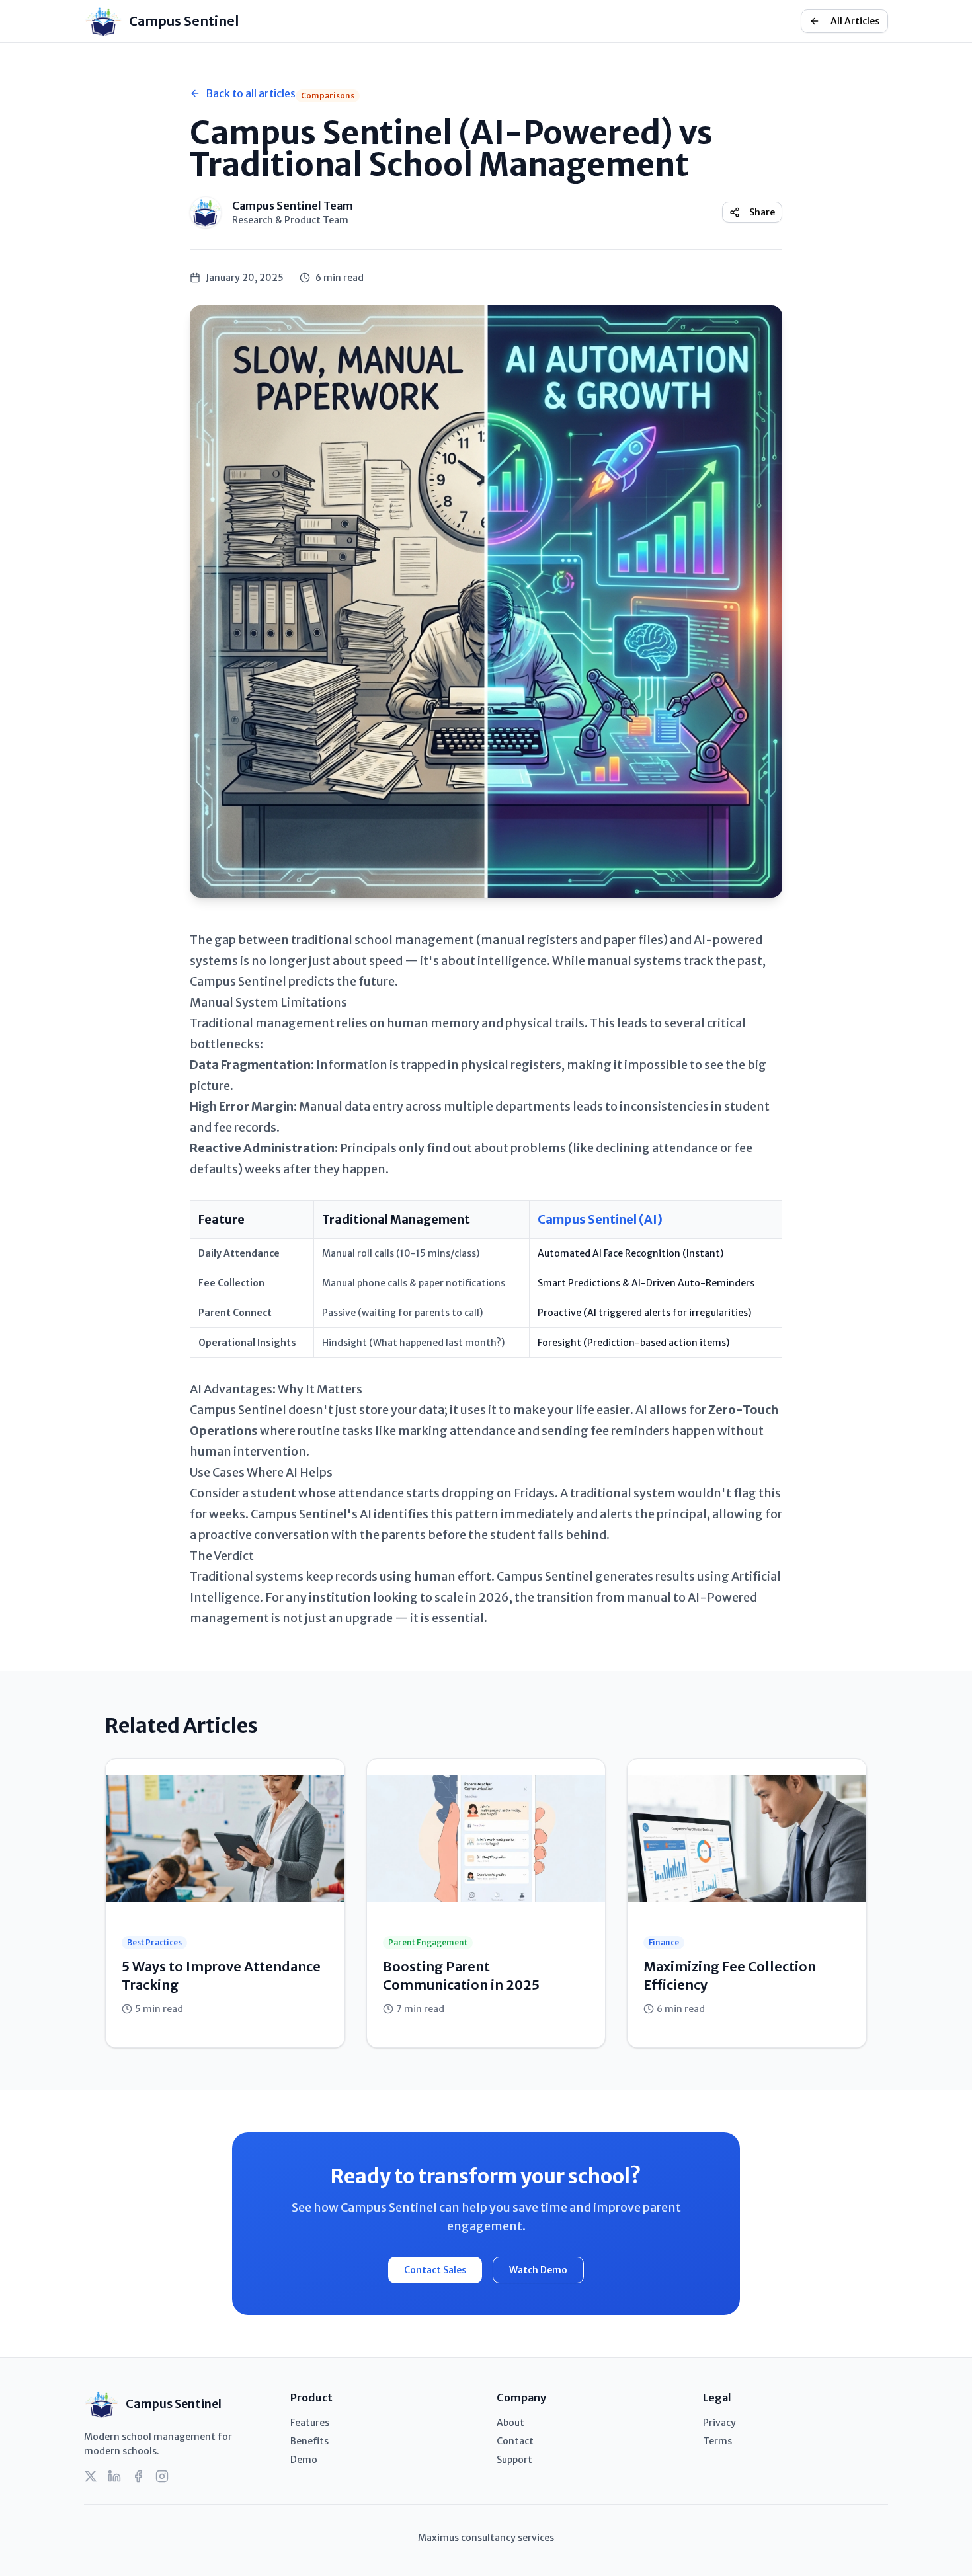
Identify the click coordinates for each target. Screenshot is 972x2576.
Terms (717, 2441)
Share (762, 212)
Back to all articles (251, 93)
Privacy (719, 2423)
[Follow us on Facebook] (138, 2476)
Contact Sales (435, 2270)
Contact (515, 2441)
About (510, 2423)
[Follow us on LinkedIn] (114, 2476)
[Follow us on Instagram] (162, 2476)
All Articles (855, 21)
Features (310, 2423)
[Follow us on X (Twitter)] (91, 2476)
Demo (304, 2460)
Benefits (309, 2441)
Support (514, 2460)
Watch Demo (538, 2270)
